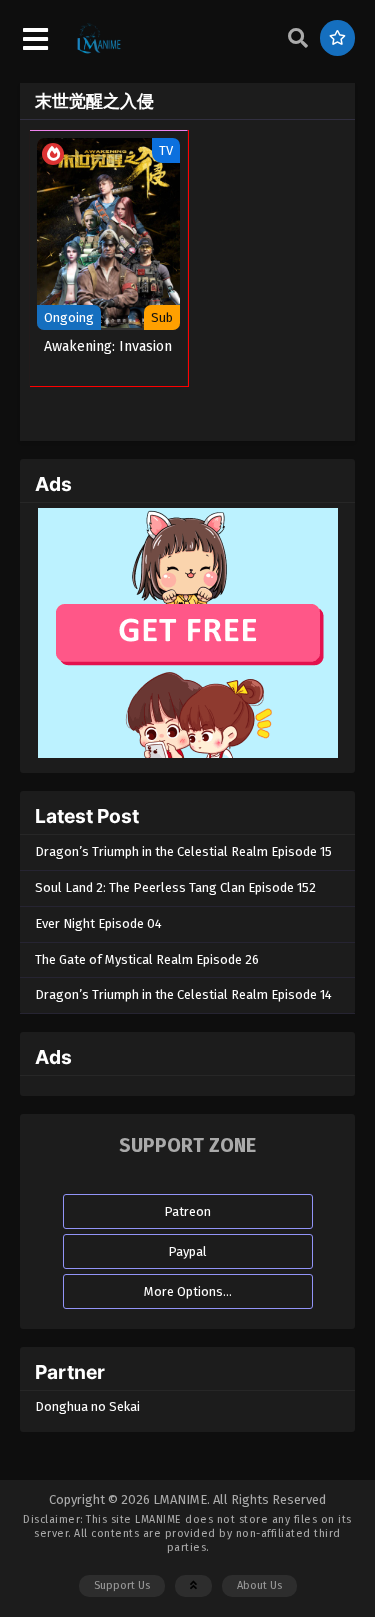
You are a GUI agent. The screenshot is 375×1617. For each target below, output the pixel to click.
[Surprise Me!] (337, 38)
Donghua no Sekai (87, 1406)
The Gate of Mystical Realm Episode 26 (147, 959)
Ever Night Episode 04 (98, 923)
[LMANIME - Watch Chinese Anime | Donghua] (99, 51)
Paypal (187, 1251)
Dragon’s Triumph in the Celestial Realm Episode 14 (183, 994)
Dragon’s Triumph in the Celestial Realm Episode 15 (183, 851)
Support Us (122, 1585)
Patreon (187, 1211)
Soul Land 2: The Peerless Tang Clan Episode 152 (175, 887)
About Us (259, 1585)
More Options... (188, 1291)
